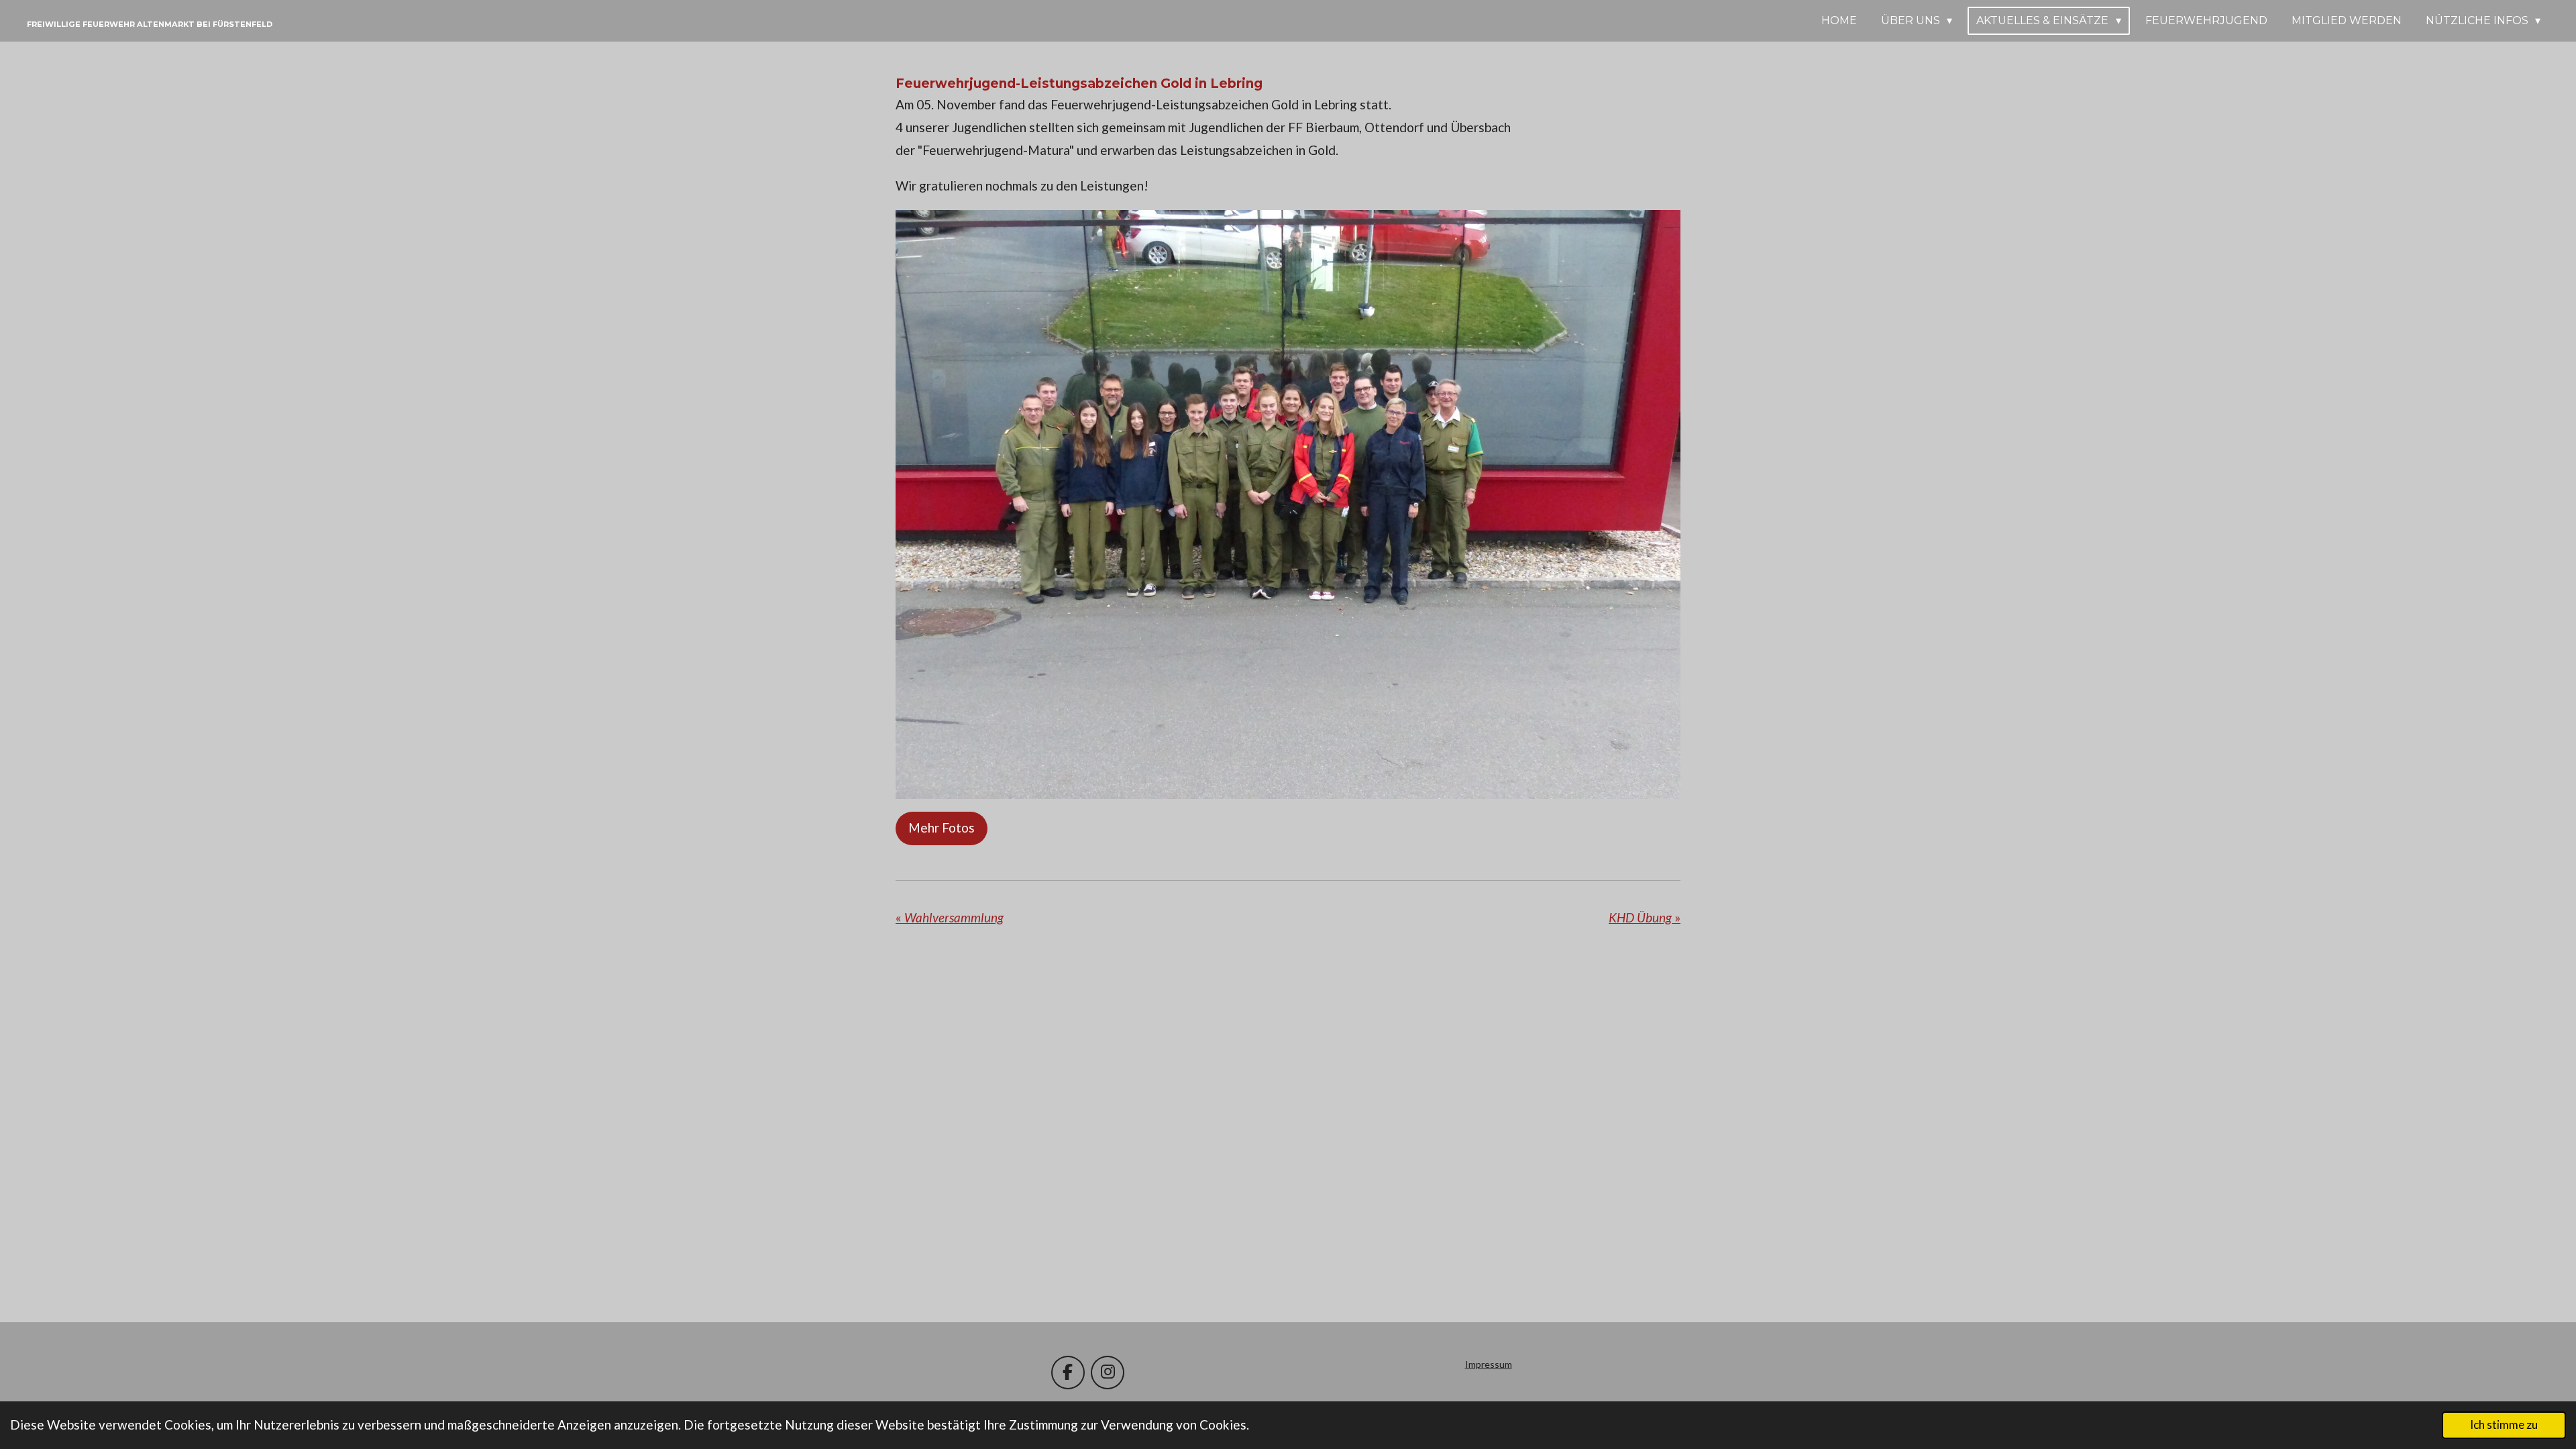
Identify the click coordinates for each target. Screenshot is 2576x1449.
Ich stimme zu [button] (2504, 1425)
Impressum (1489, 1364)
